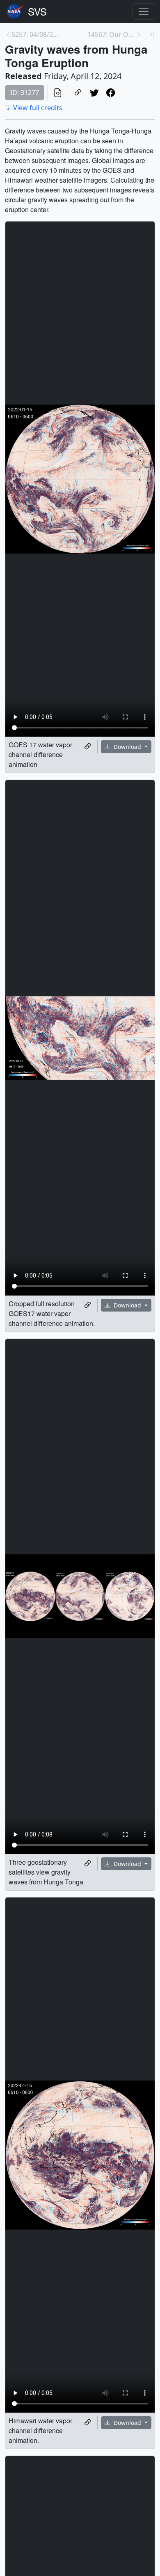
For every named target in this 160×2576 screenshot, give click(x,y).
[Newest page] (152, 34)
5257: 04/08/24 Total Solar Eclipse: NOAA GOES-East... (35, 34)
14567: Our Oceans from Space (111, 34)
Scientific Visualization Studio (37, 11)
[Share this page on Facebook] (111, 93)
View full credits (38, 108)
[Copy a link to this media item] (88, 746)
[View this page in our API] (58, 93)
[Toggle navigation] (144, 11)
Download (127, 747)
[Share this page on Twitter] (94, 93)
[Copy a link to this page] (78, 93)
